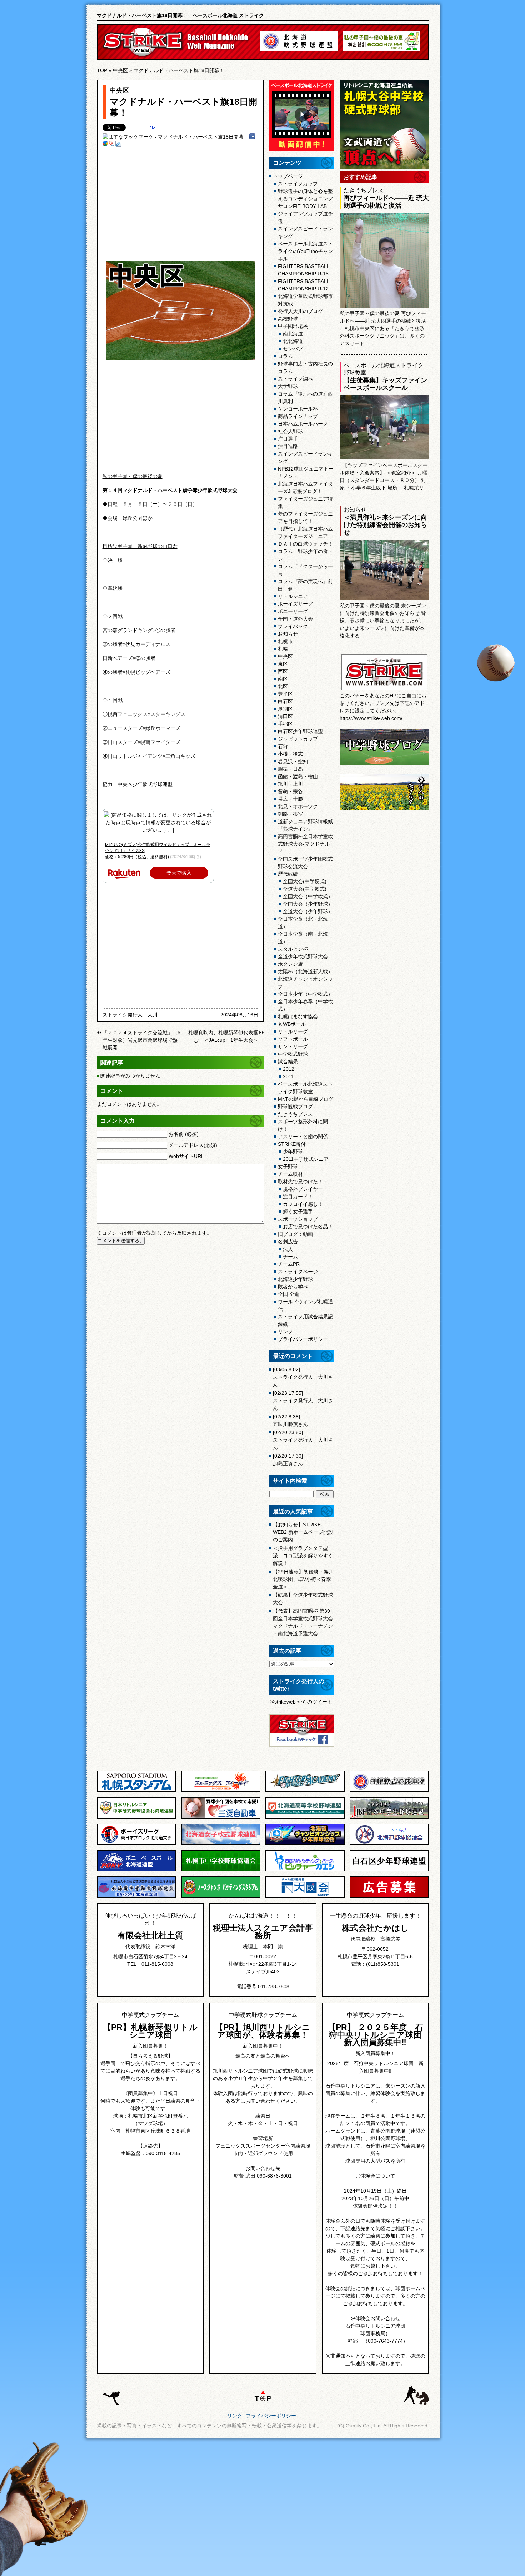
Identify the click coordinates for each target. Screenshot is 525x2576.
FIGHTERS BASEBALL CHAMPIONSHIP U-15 (304, 270)
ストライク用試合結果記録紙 (305, 1320)
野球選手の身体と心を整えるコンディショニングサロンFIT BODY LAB (305, 199)
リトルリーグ (293, 1031)
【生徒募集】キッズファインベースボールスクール (385, 384)
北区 (283, 686)
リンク (285, 1332)
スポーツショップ (298, 1219)
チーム (290, 1257)
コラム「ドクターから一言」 (305, 570)
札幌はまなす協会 (298, 1016)
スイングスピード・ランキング (305, 232)
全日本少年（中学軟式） (305, 994)
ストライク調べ (295, 379)
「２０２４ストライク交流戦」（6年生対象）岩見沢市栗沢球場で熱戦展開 (141, 1040)
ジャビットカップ (298, 739)
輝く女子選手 (298, 1212)
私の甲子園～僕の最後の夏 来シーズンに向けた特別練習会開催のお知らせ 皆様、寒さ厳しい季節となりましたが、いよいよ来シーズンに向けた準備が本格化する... (383, 621)
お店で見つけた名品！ (308, 1227)
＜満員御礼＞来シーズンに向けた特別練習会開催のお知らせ (385, 525)
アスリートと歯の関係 (303, 1137)
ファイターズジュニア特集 (305, 503)
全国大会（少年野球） (308, 904)
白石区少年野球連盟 (300, 731)
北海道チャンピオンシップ (305, 983)
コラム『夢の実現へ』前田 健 (305, 585)
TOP (102, 70)
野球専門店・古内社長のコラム (305, 367)
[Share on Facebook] (252, 137)
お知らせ (288, 634)
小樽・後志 (290, 754)
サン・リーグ (293, 1046)
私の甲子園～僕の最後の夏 (132, 476)
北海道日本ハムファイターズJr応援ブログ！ (305, 488)
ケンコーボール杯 (298, 409)
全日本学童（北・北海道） (303, 923)
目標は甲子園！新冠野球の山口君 (140, 546)
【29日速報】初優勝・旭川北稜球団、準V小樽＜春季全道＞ (303, 1579)
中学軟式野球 (293, 1054)
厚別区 (285, 709)
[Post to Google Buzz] (105, 145)
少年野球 (293, 1152)
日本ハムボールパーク (303, 424)
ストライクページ (298, 1272)
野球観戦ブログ (295, 1107)
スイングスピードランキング (305, 457)
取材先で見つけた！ (300, 1182)
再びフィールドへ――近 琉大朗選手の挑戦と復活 (386, 202)
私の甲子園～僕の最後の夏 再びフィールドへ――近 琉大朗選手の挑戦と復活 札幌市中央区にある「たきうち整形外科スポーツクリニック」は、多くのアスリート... (383, 328)
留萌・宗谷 (290, 791)
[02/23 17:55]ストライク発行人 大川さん (303, 1401)
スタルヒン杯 (293, 949)
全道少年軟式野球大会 (303, 956)
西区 (283, 671)
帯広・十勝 (290, 799)
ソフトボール (293, 1039)
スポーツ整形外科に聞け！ (303, 1125)
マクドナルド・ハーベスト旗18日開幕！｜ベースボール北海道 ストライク (180, 15)
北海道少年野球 (295, 1279)
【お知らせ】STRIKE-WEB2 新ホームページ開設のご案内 (303, 1532)
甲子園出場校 (293, 326)
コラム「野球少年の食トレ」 (305, 555)
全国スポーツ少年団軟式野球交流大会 (305, 863)
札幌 (283, 649)
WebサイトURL (186, 1156)
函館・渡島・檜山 (298, 776)
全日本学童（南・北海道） (303, 938)
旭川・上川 (290, 784)
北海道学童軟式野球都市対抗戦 (305, 300)
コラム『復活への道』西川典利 (305, 397)
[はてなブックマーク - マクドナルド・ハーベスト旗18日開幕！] (176, 137)
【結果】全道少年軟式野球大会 (303, 1599)
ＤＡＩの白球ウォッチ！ (305, 544)
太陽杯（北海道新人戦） (305, 971)
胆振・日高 (290, 769)
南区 (283, 679)
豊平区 (285, 694)
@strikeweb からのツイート (301, 1702)
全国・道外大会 (295, 619)
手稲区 (285, 724)
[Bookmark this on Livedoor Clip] (118, 145)
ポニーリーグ (293, 611)
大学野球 (288, 386)
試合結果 (288, 1061)
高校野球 (288, 319)
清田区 (285, 716)
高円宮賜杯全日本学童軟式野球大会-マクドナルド (305, 844)
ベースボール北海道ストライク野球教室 (305, 1088)
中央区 (120, 70)
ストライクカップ (298, 184)
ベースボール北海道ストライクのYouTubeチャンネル (305, 251)
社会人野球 (290, 431)
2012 (289, 1069)
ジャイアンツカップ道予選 (305, 217)
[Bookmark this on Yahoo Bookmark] (112, 145)
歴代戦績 (288, 874)
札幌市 (285, 641)
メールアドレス (193, 1145)
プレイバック (293, 626)
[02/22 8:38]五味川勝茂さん (290, 1420)
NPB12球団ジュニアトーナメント (306, 473)
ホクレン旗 (290, 964)
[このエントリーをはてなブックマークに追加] (152, 128)
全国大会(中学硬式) (305, 881)
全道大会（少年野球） (308, 911)
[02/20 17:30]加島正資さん (288, 1460)
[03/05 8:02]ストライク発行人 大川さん (303, 1377)
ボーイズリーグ (295, 604)
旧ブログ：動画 (295, 1234)
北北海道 (293, 341)
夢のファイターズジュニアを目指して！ (305, 518)
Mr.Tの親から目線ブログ (306, 1099)
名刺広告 (288, 1242)
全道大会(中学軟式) (305, 889)
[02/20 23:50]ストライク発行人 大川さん (303, 1440)
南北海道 (293, 334)
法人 (288, 1249)
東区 (283, 664)
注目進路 (288, 446)
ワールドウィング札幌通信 (305, 1305)
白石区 (285, 701)
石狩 (283, 746)
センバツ (293, 349)
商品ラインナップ (298, 416)
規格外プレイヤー (303, 1189)
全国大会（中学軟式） (308, 896)
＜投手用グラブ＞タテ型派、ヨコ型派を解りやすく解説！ (303, 1556)
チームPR (289, 1264)
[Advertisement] (180, 204)
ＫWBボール (292, 1024)
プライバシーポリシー (303, 1339)
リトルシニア (293, 596)
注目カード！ (298, 1197)
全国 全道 (289, 1294)
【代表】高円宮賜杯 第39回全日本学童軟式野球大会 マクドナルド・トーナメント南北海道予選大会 (303, 1622)
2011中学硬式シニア (306, 1159)
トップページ (288, 176)
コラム (285, 356)
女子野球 (288, 1167)
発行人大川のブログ (300, 311)
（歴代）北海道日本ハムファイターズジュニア (305, 533)
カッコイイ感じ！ (303, 1204)
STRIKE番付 (292, 1144)
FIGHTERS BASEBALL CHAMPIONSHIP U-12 (304, 285)
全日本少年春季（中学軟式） (305, 1005)
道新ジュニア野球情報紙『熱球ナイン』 (305, 825)
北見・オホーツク (298, 806)
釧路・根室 (290, 814)
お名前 (184, 1134)
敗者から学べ (293, 1287)
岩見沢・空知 (293, 761)
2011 (288, 1076)
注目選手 (288, 439)
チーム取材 (290, 1174)
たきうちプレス (295, 1114)
